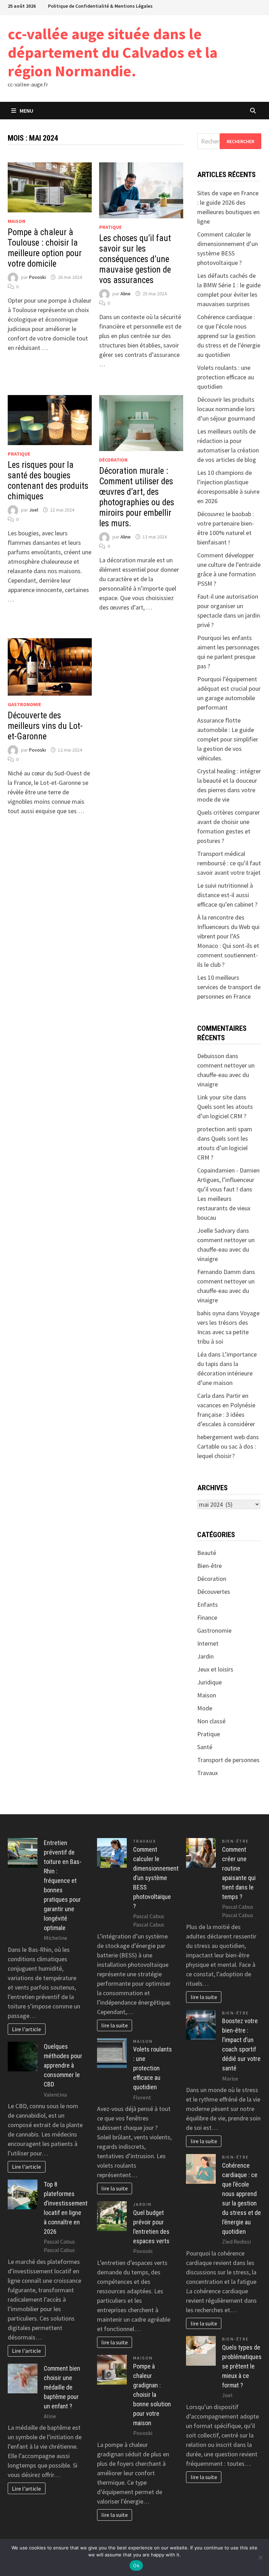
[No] (260, 2557)
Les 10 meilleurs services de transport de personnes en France (229, 987)
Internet (208, 1643)
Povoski (37, 277)
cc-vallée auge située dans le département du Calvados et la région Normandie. (113, 52)
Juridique (209, 1682)
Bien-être (209, 1566)
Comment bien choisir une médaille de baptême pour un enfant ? (62, 2387)
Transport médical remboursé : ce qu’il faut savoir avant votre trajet (229, 863)
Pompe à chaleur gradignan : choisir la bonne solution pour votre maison (152, 2395)
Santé (205, 1747)
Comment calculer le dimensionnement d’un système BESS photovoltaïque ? (156, 1878)
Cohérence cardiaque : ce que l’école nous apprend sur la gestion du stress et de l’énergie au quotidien (229, 336)
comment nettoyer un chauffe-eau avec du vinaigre (226, 1075)
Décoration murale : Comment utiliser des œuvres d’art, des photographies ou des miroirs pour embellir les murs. (137, 497)
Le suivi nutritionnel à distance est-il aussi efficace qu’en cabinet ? (227, 895)
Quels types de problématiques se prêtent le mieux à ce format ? (242, 2366)
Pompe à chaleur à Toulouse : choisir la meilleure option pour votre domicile (45, 248)
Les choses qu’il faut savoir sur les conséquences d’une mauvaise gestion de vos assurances (135, 259)
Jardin (205, 1656)
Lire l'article (26, 2029)
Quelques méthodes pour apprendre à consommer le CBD (63, 2065)
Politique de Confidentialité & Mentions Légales (100, 6)
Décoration (113, 460)
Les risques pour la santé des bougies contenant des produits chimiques (48, 481)
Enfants (208, 1604)
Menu (26, 111)
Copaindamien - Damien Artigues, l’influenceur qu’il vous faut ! (228, 1180)
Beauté (207, 1553)
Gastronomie (24, 704)
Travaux (208, 1773)
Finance (207, 1617)
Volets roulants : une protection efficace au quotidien (226, 377)
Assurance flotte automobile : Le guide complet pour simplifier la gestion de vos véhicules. (228, 739)
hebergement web (221, 1437)
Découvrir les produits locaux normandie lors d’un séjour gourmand (226, 409)
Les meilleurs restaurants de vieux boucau (224, 1208)
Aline (126, 294)
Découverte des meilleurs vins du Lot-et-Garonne (45, 726)
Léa (202, 1354)
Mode (205, 1708)
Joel (34, 510)
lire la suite (115, 2025)
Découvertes (214, 1592)
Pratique (110, 227)
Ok (136, 2566)
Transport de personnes (228, 1760)
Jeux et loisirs (215, 1669)
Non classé (211, 1721)
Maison (16, 221)
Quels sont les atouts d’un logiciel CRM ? (223, 1148)
